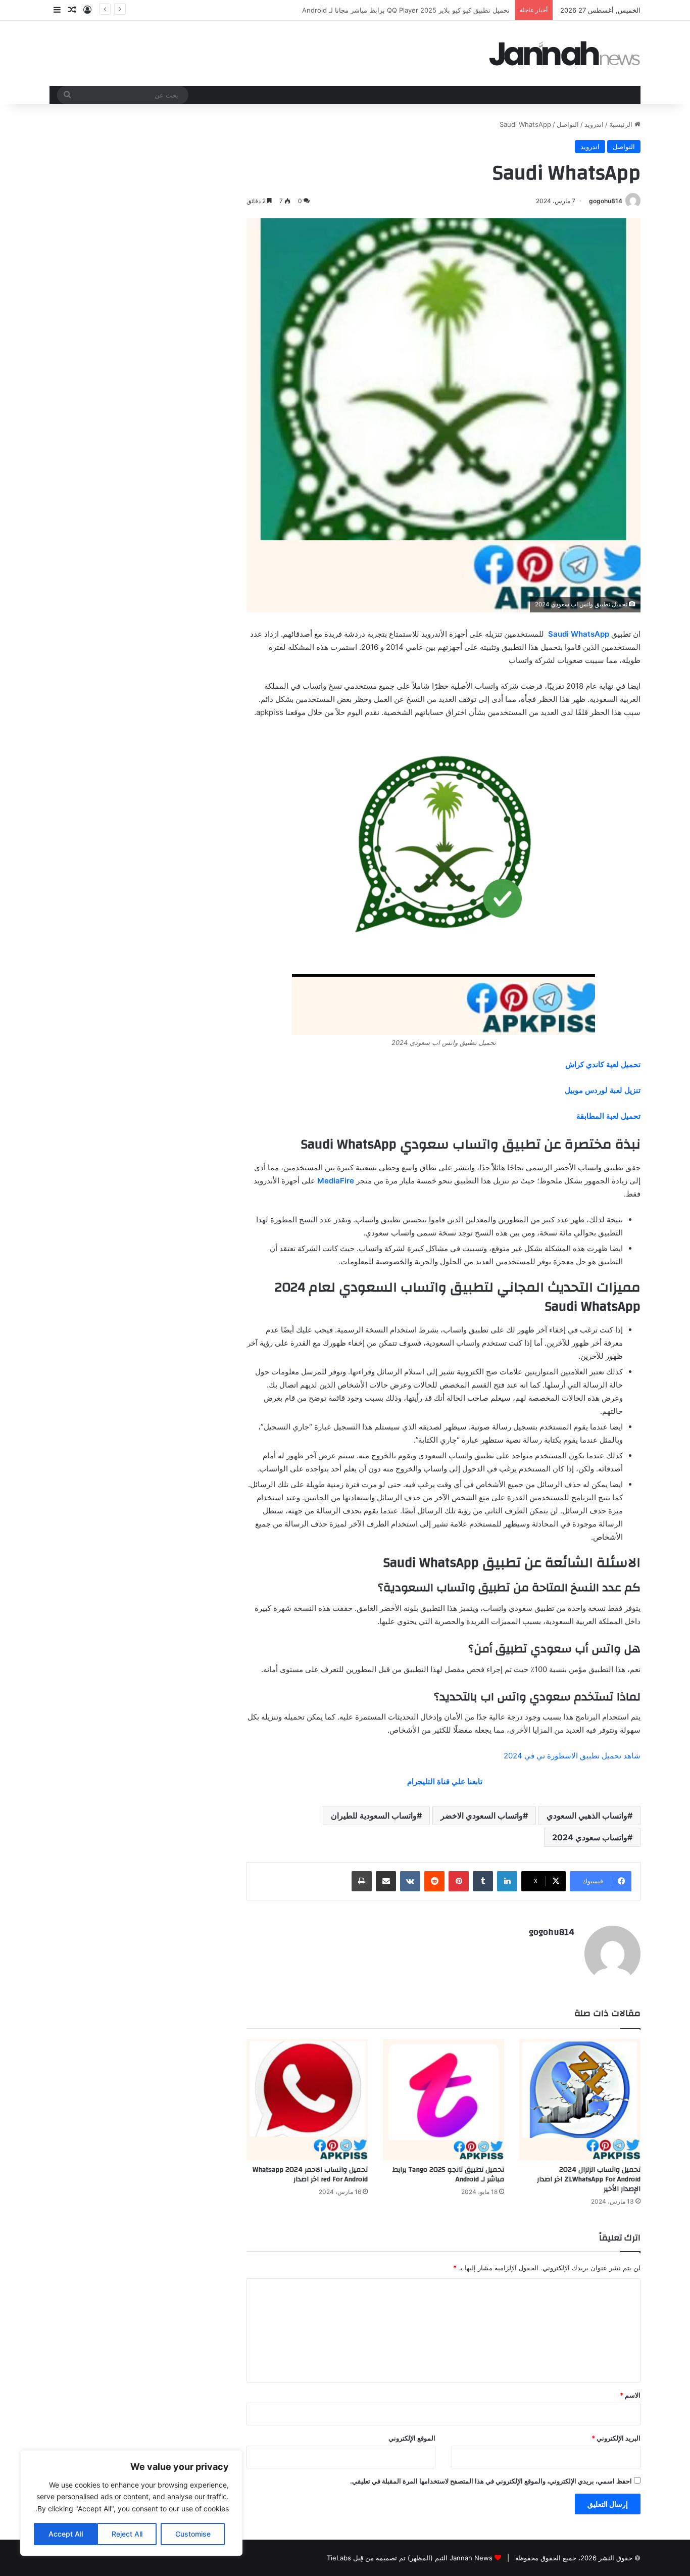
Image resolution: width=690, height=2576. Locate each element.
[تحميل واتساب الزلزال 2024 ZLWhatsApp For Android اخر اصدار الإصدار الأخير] (580, 2100)
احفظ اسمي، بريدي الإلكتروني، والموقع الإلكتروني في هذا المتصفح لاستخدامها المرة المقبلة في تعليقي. (491, 2481)
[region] (131, 2503)
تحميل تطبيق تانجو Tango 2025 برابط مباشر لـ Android (448, 2175)
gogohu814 (606, 201)
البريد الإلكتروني (616, 2438)
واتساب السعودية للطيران (374, 1816)
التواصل (568, 124)
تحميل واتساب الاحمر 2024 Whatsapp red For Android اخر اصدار (310, 2175)
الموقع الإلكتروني (412, 2438)
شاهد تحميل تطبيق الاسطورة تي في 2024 (572, 1756)
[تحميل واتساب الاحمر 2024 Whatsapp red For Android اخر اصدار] (307, 2100)
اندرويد (594, 124)
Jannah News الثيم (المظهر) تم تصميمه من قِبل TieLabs (410, 2558)
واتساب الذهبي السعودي (587, 1816)
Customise (193, 2534)
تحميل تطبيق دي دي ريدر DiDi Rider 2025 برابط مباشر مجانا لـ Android (407, 10)
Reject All (127, 2534)
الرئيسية (622, 124)
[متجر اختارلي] (565, 53)
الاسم (630, 2395)
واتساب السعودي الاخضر (482, 1816)
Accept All (66, 2534)
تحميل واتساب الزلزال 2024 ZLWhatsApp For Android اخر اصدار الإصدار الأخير (589, 2179)
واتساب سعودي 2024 (590, 1837)
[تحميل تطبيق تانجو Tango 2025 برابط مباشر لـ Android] (443, 2100)
